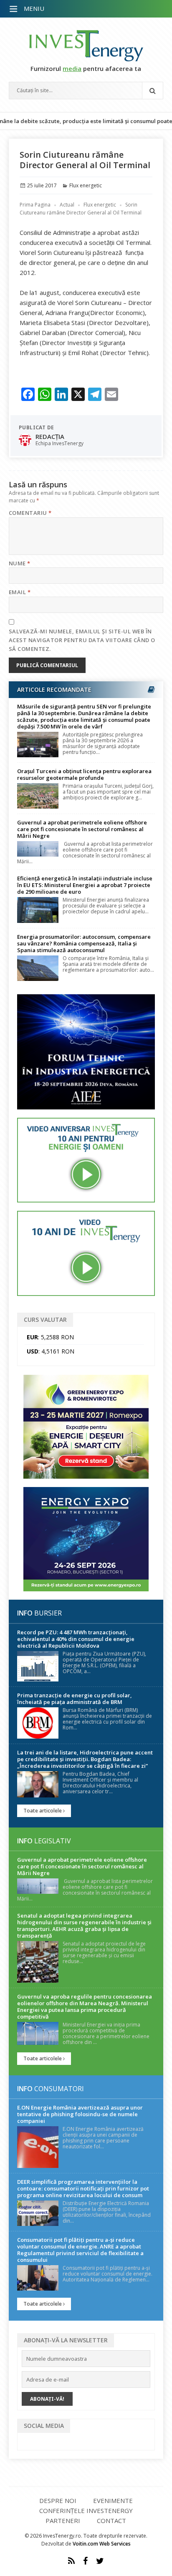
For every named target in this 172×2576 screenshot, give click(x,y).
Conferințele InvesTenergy (86, 2510)
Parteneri (63, 2521)
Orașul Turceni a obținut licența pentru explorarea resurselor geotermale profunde (84, 774)
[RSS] (71, 2561)
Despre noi (58, 2500)
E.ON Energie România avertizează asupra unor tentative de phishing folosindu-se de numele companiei (80, 2114)
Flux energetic (86, 185)
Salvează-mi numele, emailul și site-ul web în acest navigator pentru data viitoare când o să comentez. (82, 640)
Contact (111, 2521)
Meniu (34, 8)
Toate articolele (43, 1811)
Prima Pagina (35, 205)
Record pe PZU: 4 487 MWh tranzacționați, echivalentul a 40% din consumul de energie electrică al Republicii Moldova (76, 1639)
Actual (67, 205)
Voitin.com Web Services (102, 2544)
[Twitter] (100, 2561)
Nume (20, 563)
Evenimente (113, 2500)
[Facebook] (85, 2561)
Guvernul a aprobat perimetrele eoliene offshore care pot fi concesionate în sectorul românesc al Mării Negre (82, 829)
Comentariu (30, 513)
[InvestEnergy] (86, 46)
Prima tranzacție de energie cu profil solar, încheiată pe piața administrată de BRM (75, 1699)
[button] (14, 9)
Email (20, 592)
